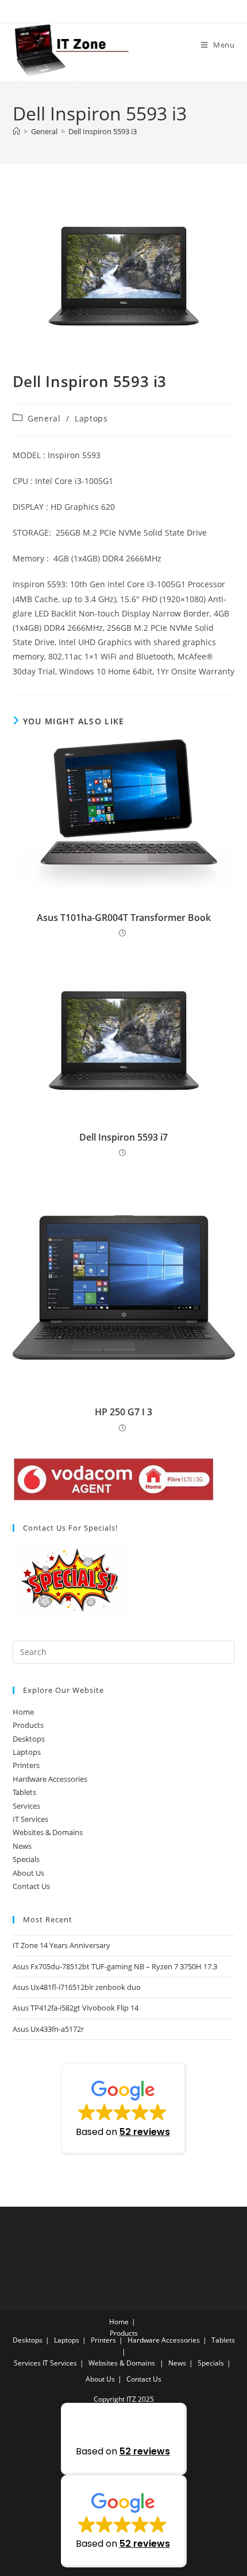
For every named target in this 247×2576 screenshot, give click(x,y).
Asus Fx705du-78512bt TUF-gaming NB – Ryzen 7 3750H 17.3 (115, 1966)
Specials (26, 1859)
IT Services (30, 1819)
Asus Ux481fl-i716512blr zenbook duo (77, 1987)
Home (23, 1712)
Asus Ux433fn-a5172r (48, 2029)
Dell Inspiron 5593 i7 (123, 1137)
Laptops (91, 418)
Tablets (24, 1792)
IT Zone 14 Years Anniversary (61, 1945)
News (22, 1846)
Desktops (29, 1739)
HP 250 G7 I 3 (123, 1412)
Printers (26, 1765)
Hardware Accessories (50, 1779)
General (44, 418)
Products (28, 1725)
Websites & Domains (48, 1832)
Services (26, 1806)
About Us (28, 1873)
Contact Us (31, 1886)
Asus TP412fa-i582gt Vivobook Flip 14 (76, 2008)
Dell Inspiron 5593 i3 (103, 131)
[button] (124, 2109)
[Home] (16, 131)
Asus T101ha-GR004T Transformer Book (124, 918)
